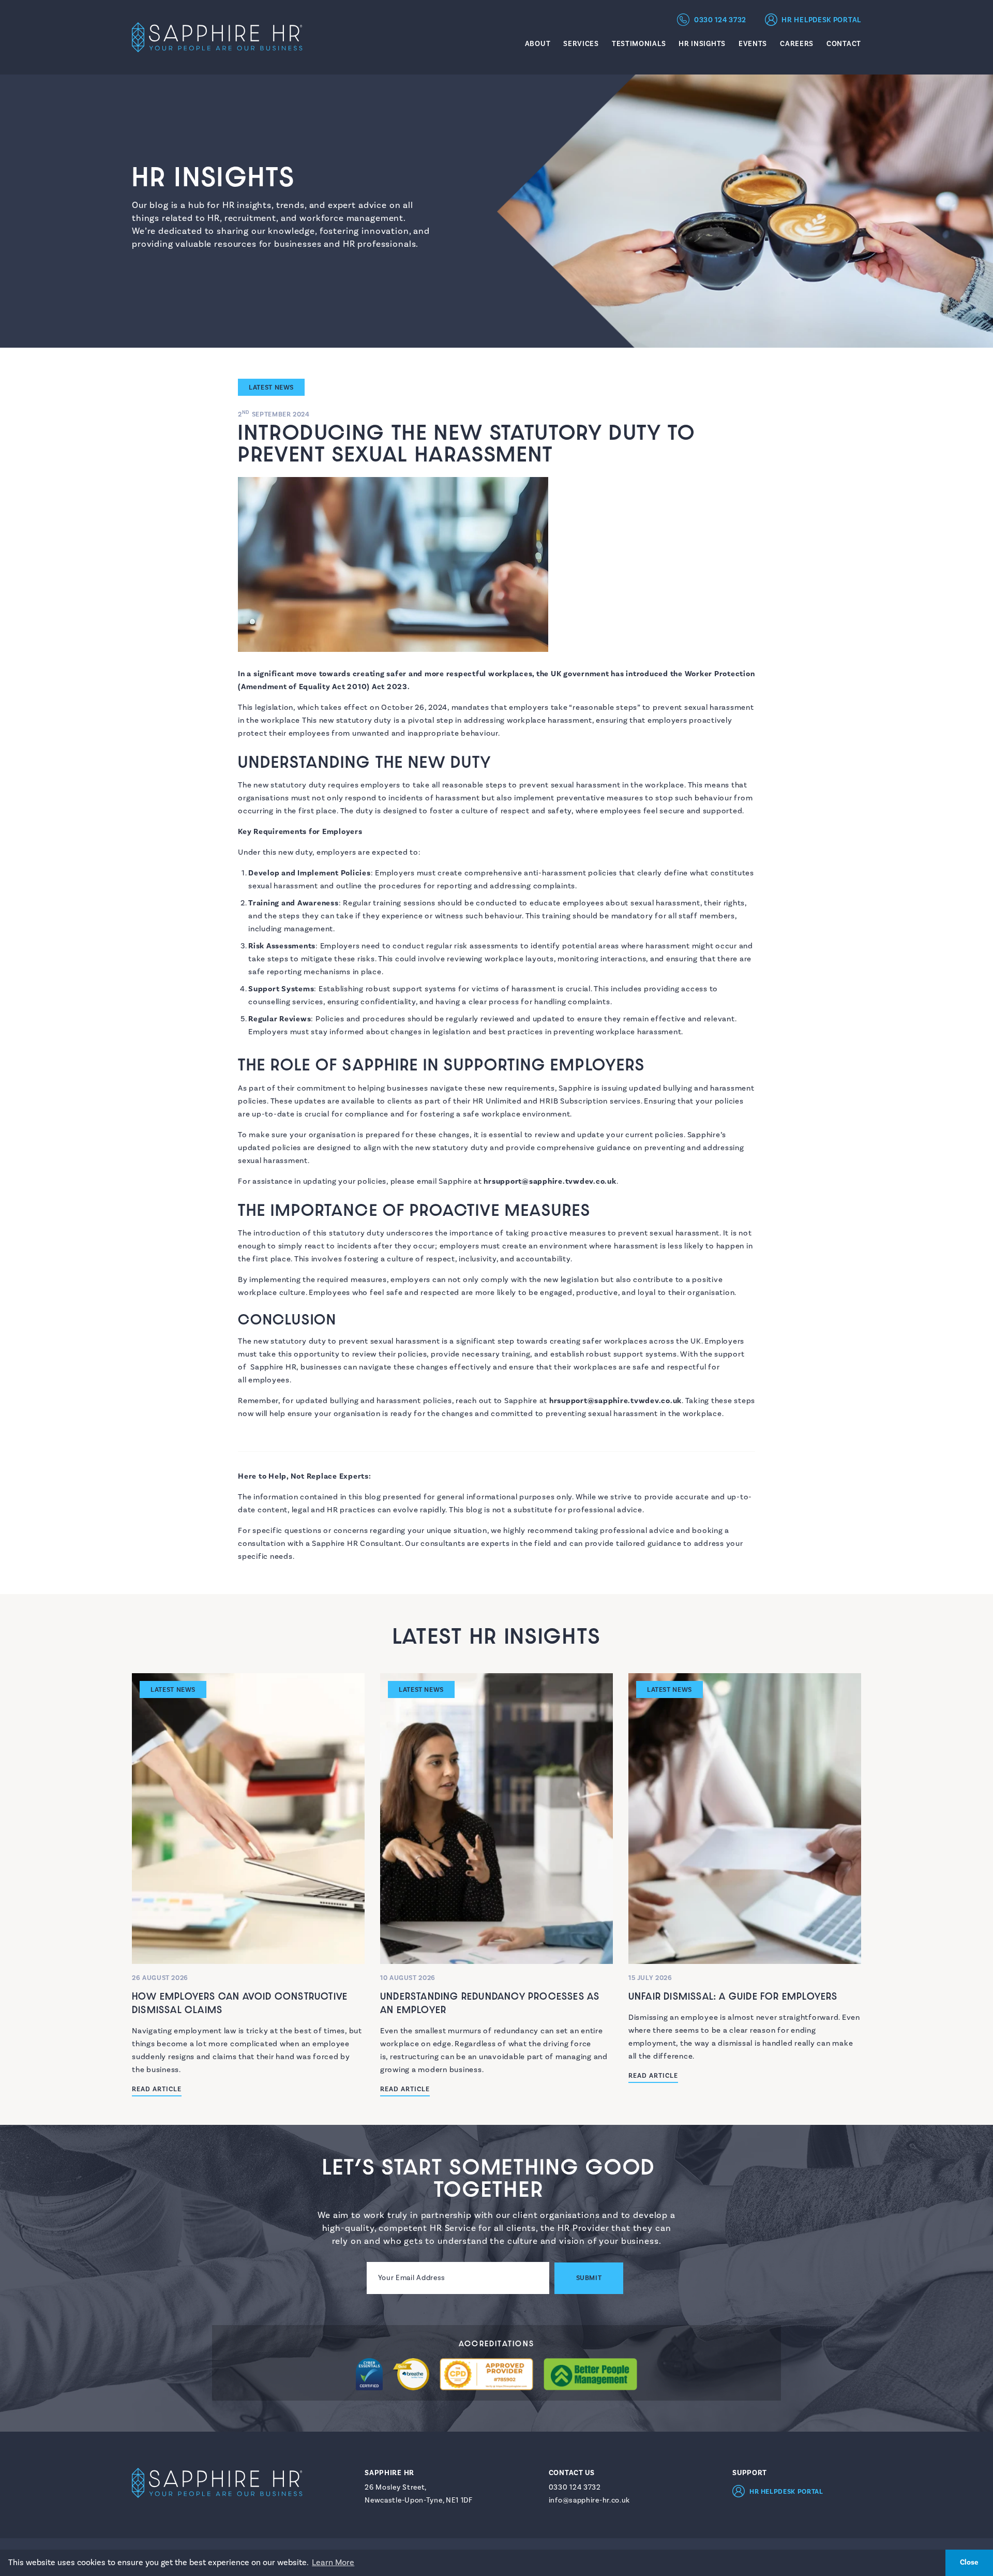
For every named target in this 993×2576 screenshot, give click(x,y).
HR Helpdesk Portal (821, 20)
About (538, 44)
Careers (797, 44)
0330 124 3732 (720, 20)
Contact (844, 44)
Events (753, 44)
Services (581, 44)
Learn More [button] (333, 2563)
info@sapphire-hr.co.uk (589, 2500)
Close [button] (969, 2562)
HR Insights (702, 44)
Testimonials (639, 44)
